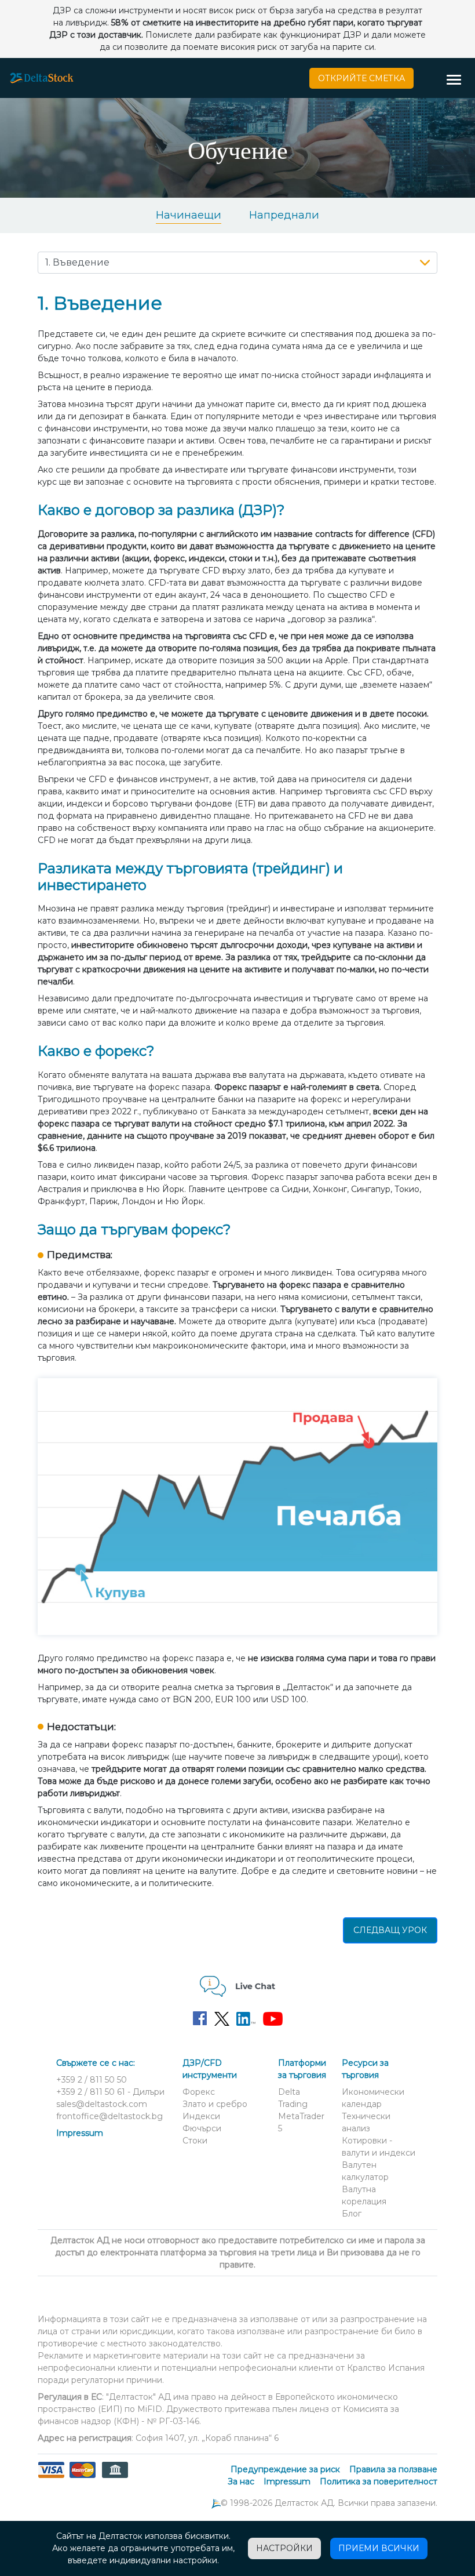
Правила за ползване (393, 2469)
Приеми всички (379, 2548)
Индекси (201, 2116)
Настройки (284, 2548)
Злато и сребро (215, 2104)
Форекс (199, 2092)
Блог (352, 2214)
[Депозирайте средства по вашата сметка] (83, 2477)
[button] (458, 81)
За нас (241, 2481)
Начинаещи (189, 215)
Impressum (80, 2133)
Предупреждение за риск (285, 2469)
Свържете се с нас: (96, 2063)
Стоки (195, 2141)
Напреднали (284, 215)
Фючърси (202, 2128)
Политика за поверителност (379, 2481)
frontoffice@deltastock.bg (109, 2116)
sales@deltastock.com (102, 2104)
